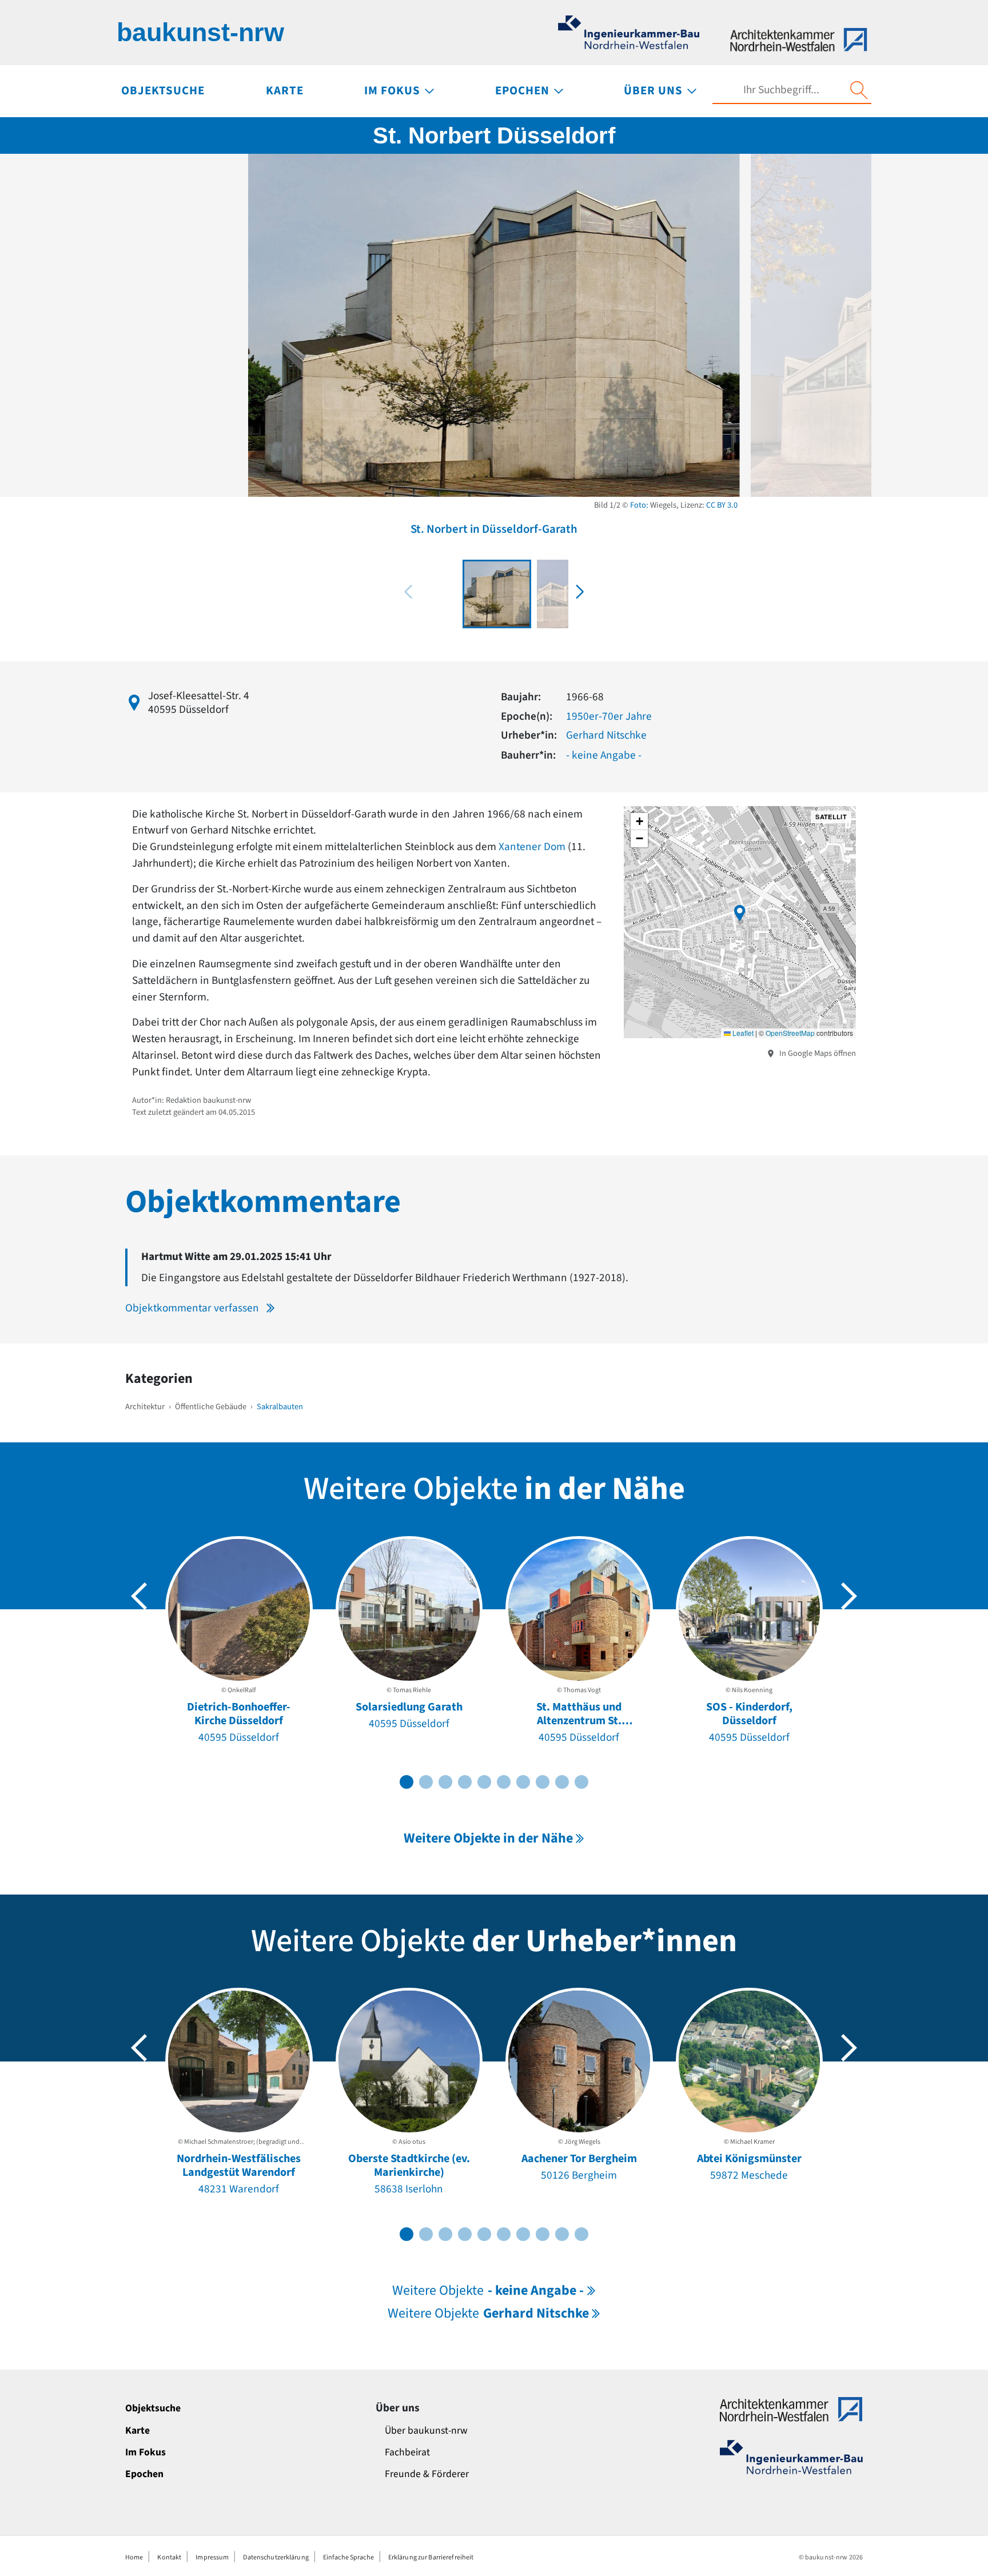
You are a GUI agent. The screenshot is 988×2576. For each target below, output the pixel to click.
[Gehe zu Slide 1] (407, 1782)
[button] (580, 592)
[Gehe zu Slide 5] (484, 1782)
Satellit (831, 817)
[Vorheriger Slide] (139, 1596)
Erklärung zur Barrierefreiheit (431, 2557)
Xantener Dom (532, 847)
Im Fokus (146, 2452)
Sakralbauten (280, 1407)
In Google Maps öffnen (817, 1053)
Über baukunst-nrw (426, 2431)
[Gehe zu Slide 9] (562, 1782)
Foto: (639, 505)
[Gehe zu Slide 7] (523, 1782)
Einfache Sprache (348, 2557)
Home (134, 2557)
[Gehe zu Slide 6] (504, 1782)
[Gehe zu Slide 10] (581, 1782)
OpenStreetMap (790, 1033)
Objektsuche (153, 2408)
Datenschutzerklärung (276, 2557)
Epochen (144, 2474)
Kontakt (169, 2557)
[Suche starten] (859, 90)
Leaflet (742, 1033)
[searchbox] (781, 90)
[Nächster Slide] (849, 1596)
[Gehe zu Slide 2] (426, 1782)
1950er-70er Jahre (609, 716)
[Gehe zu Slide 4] (465, 1782)
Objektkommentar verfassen (192, 1308)
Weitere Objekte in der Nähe (488, 1838)
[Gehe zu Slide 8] (543, 1782)
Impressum (212, 2557)
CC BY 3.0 (722, 505)
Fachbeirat (407, 2452)
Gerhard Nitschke (606, 735)
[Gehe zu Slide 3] (445, 1782)
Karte (138, 2431)
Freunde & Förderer (427, 2474)
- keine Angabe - (604, 755)
